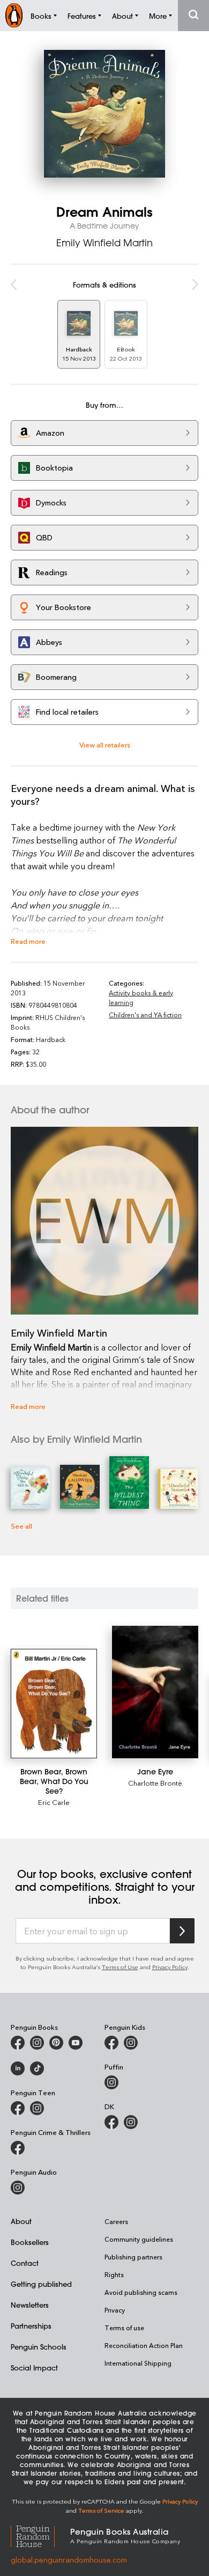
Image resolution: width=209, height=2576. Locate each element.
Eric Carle (54, 1802)
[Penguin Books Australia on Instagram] (37, 2043)
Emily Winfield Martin (104, 243)
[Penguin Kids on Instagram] (131, 2043)
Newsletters (30, 2305)
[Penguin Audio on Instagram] (18, 2188)
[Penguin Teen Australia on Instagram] (37, 2108)
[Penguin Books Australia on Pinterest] (56, 2043)
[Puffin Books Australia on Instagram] (111, 2082)
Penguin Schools (39, 2347)
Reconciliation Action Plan (144, 2345)
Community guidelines (139, 2239)
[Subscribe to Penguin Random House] (182, 1931)
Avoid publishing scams (141, 2292)
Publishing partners (133, 2257)
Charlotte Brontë (155, 1783)
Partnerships (31, 2326)
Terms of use (124, 2328)
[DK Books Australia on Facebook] (111, 2122)
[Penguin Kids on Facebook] (111, 2043)
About (21, 2221)
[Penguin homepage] (14, 15)
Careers (116, 2221)
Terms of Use (120, 1967)
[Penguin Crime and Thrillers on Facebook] (18, 2148)
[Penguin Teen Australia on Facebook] (18, 2108)
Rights (114, 2274)
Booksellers (30, 2242)
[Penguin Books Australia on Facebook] (18, 2043)
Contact (25, 2263)
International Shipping (138, 2363)
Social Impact (34, 2368)
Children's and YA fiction (145, 1015)
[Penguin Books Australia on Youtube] (76, 2043)
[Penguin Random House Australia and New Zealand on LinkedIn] (18, 2068)
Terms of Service (101, 2510)
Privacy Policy (170, 1967)
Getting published (41, 2284)
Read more (28, 941)
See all (21, 1526)
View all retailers (105, 744)
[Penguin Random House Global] (40, 2535)
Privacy (115, 2310)
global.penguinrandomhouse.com (69, 2560)
